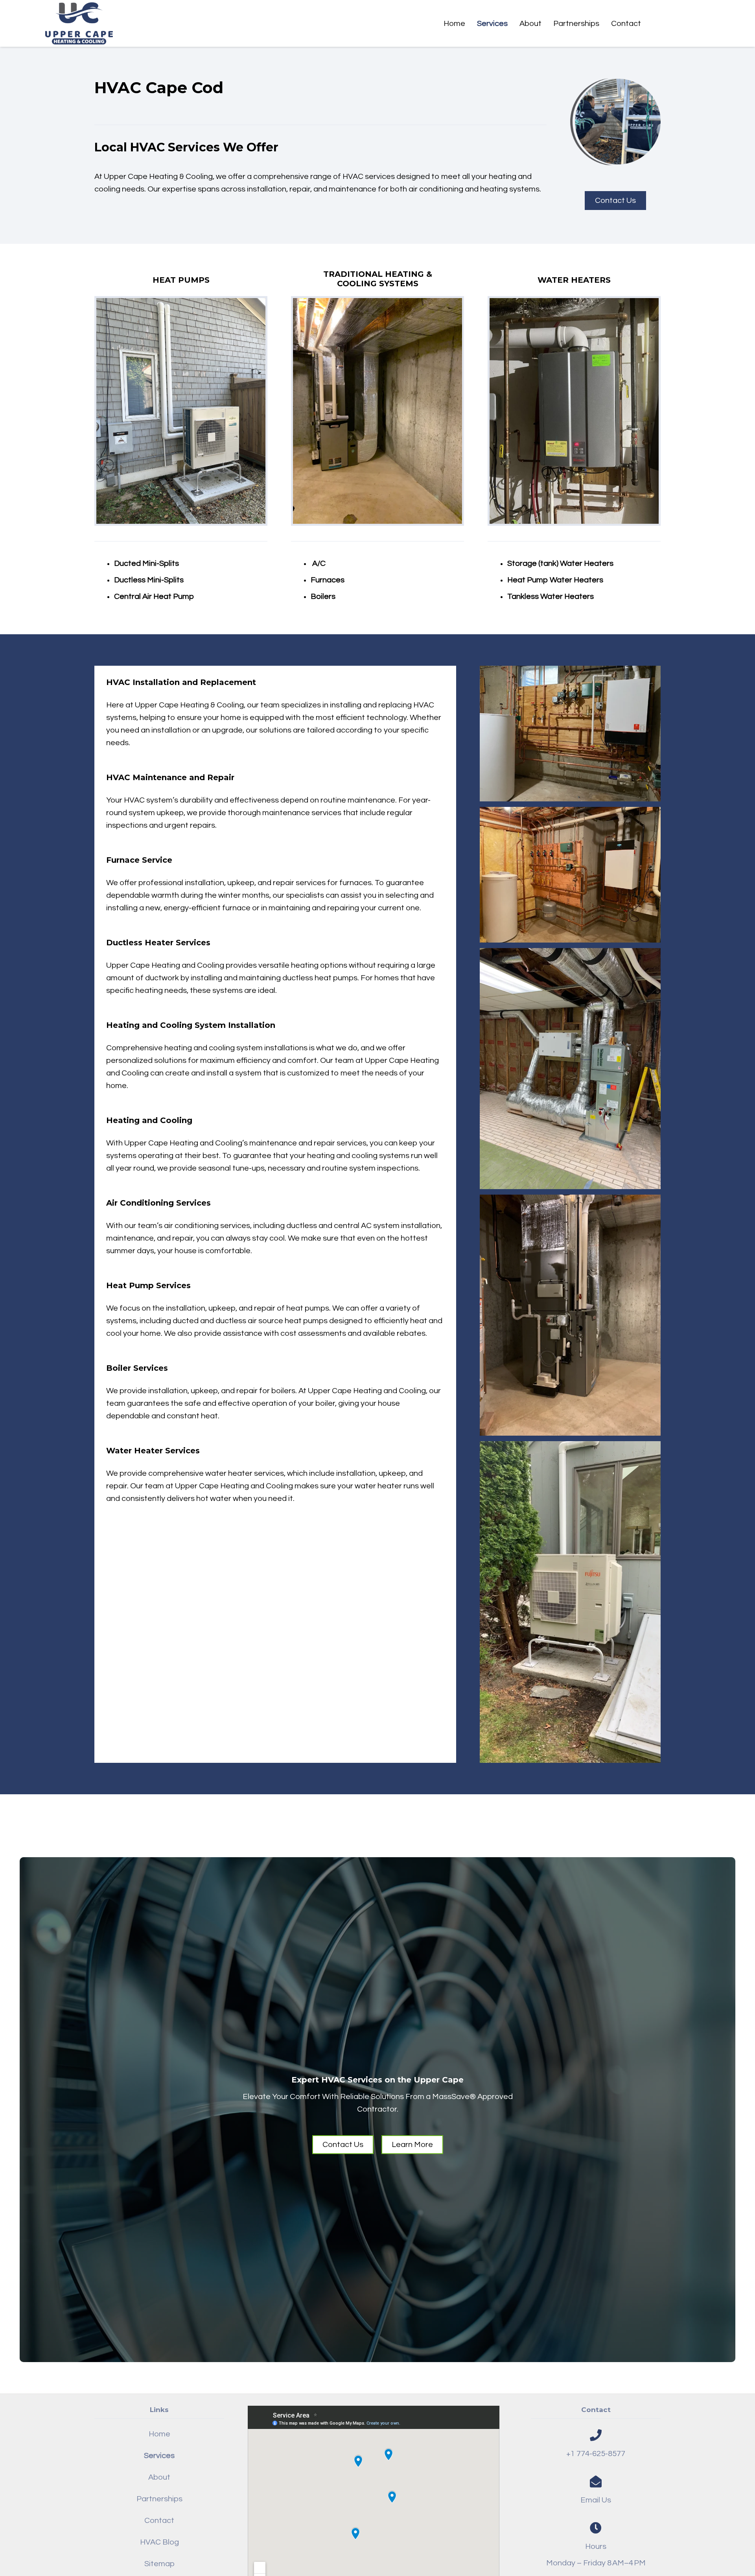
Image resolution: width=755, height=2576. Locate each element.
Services (159, 2456)
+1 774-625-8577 (596, 2454)
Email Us (596, 2500)
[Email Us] (596, 2482)
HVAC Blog (159, 2542)
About (159, 2477)
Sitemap (159, 2564)
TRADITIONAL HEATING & (378, 274)
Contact (159, 2521)
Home (159, 2434)
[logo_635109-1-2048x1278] (79, 23)
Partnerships (159, 2499)
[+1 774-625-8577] (596, 2435)
